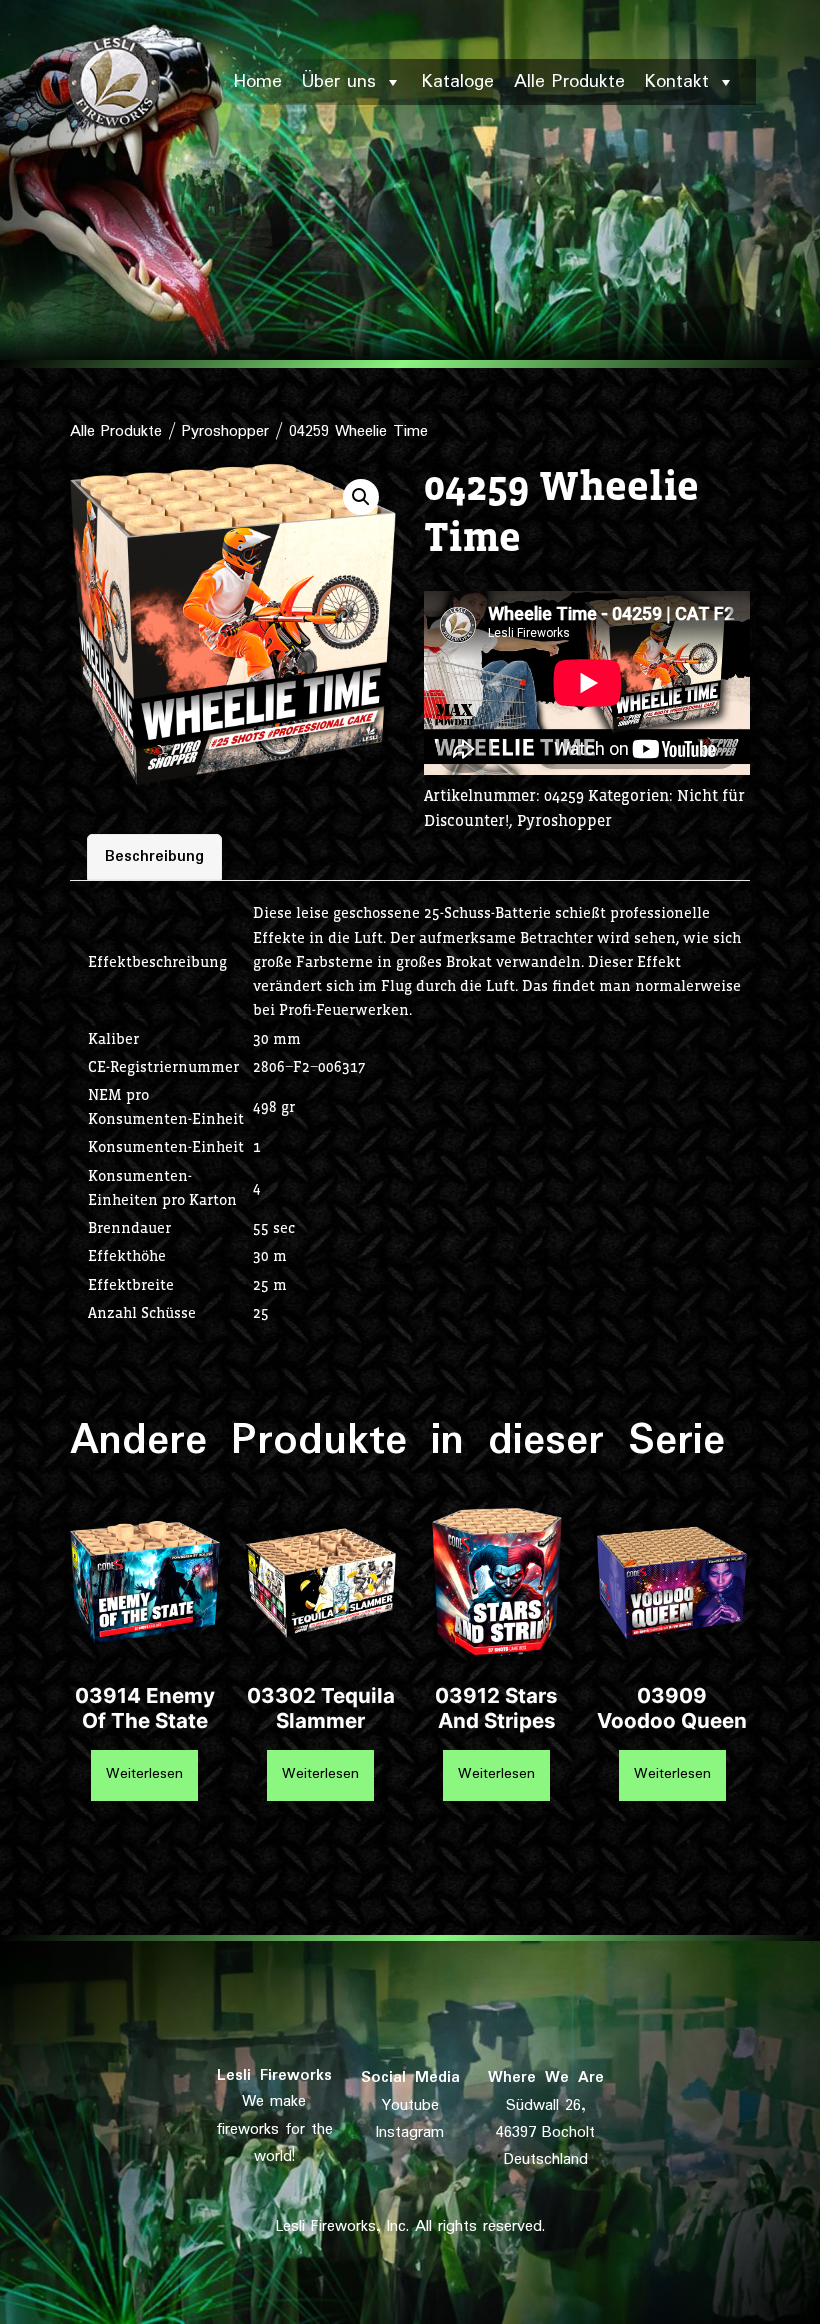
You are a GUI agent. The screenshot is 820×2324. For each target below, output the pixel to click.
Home (258, 82)
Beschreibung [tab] (154, 856)
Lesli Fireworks (274, 2075)
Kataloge (458, 82)
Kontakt (677, 82)
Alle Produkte (569, 82)
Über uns (339, 82)
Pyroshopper (225, 431)
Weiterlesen (144, 1774)
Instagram (410, 2132)
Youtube (410, 2105)
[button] (361, 497)
